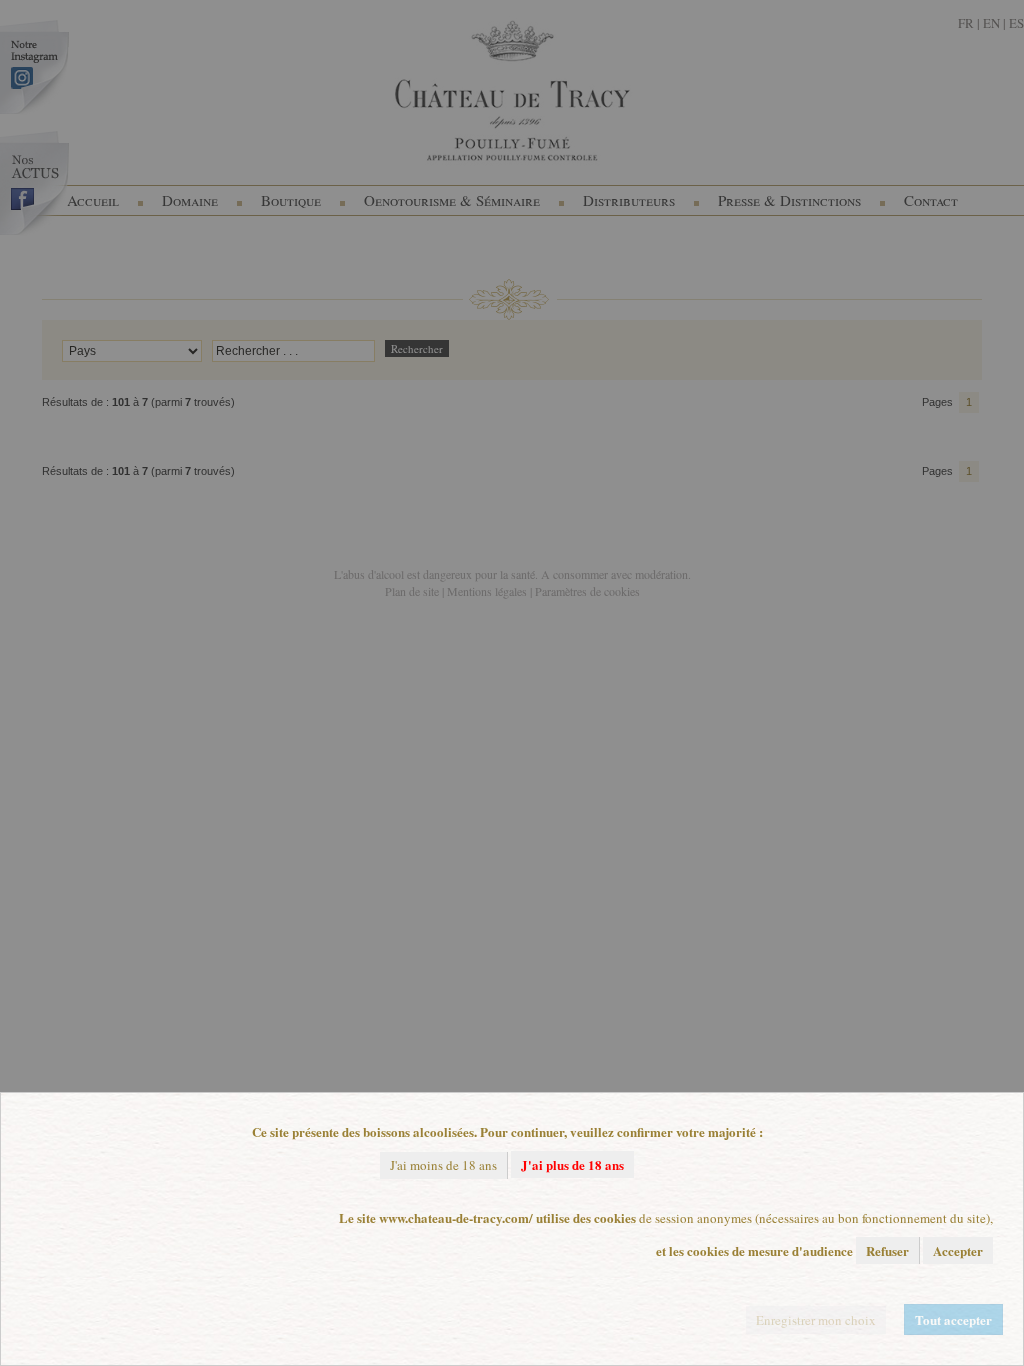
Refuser (887, 1250)
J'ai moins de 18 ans (443, 1165)
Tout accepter (953, 1319)
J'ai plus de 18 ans (572, 1164)
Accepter (958, 1250)
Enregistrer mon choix (816, 1320)
